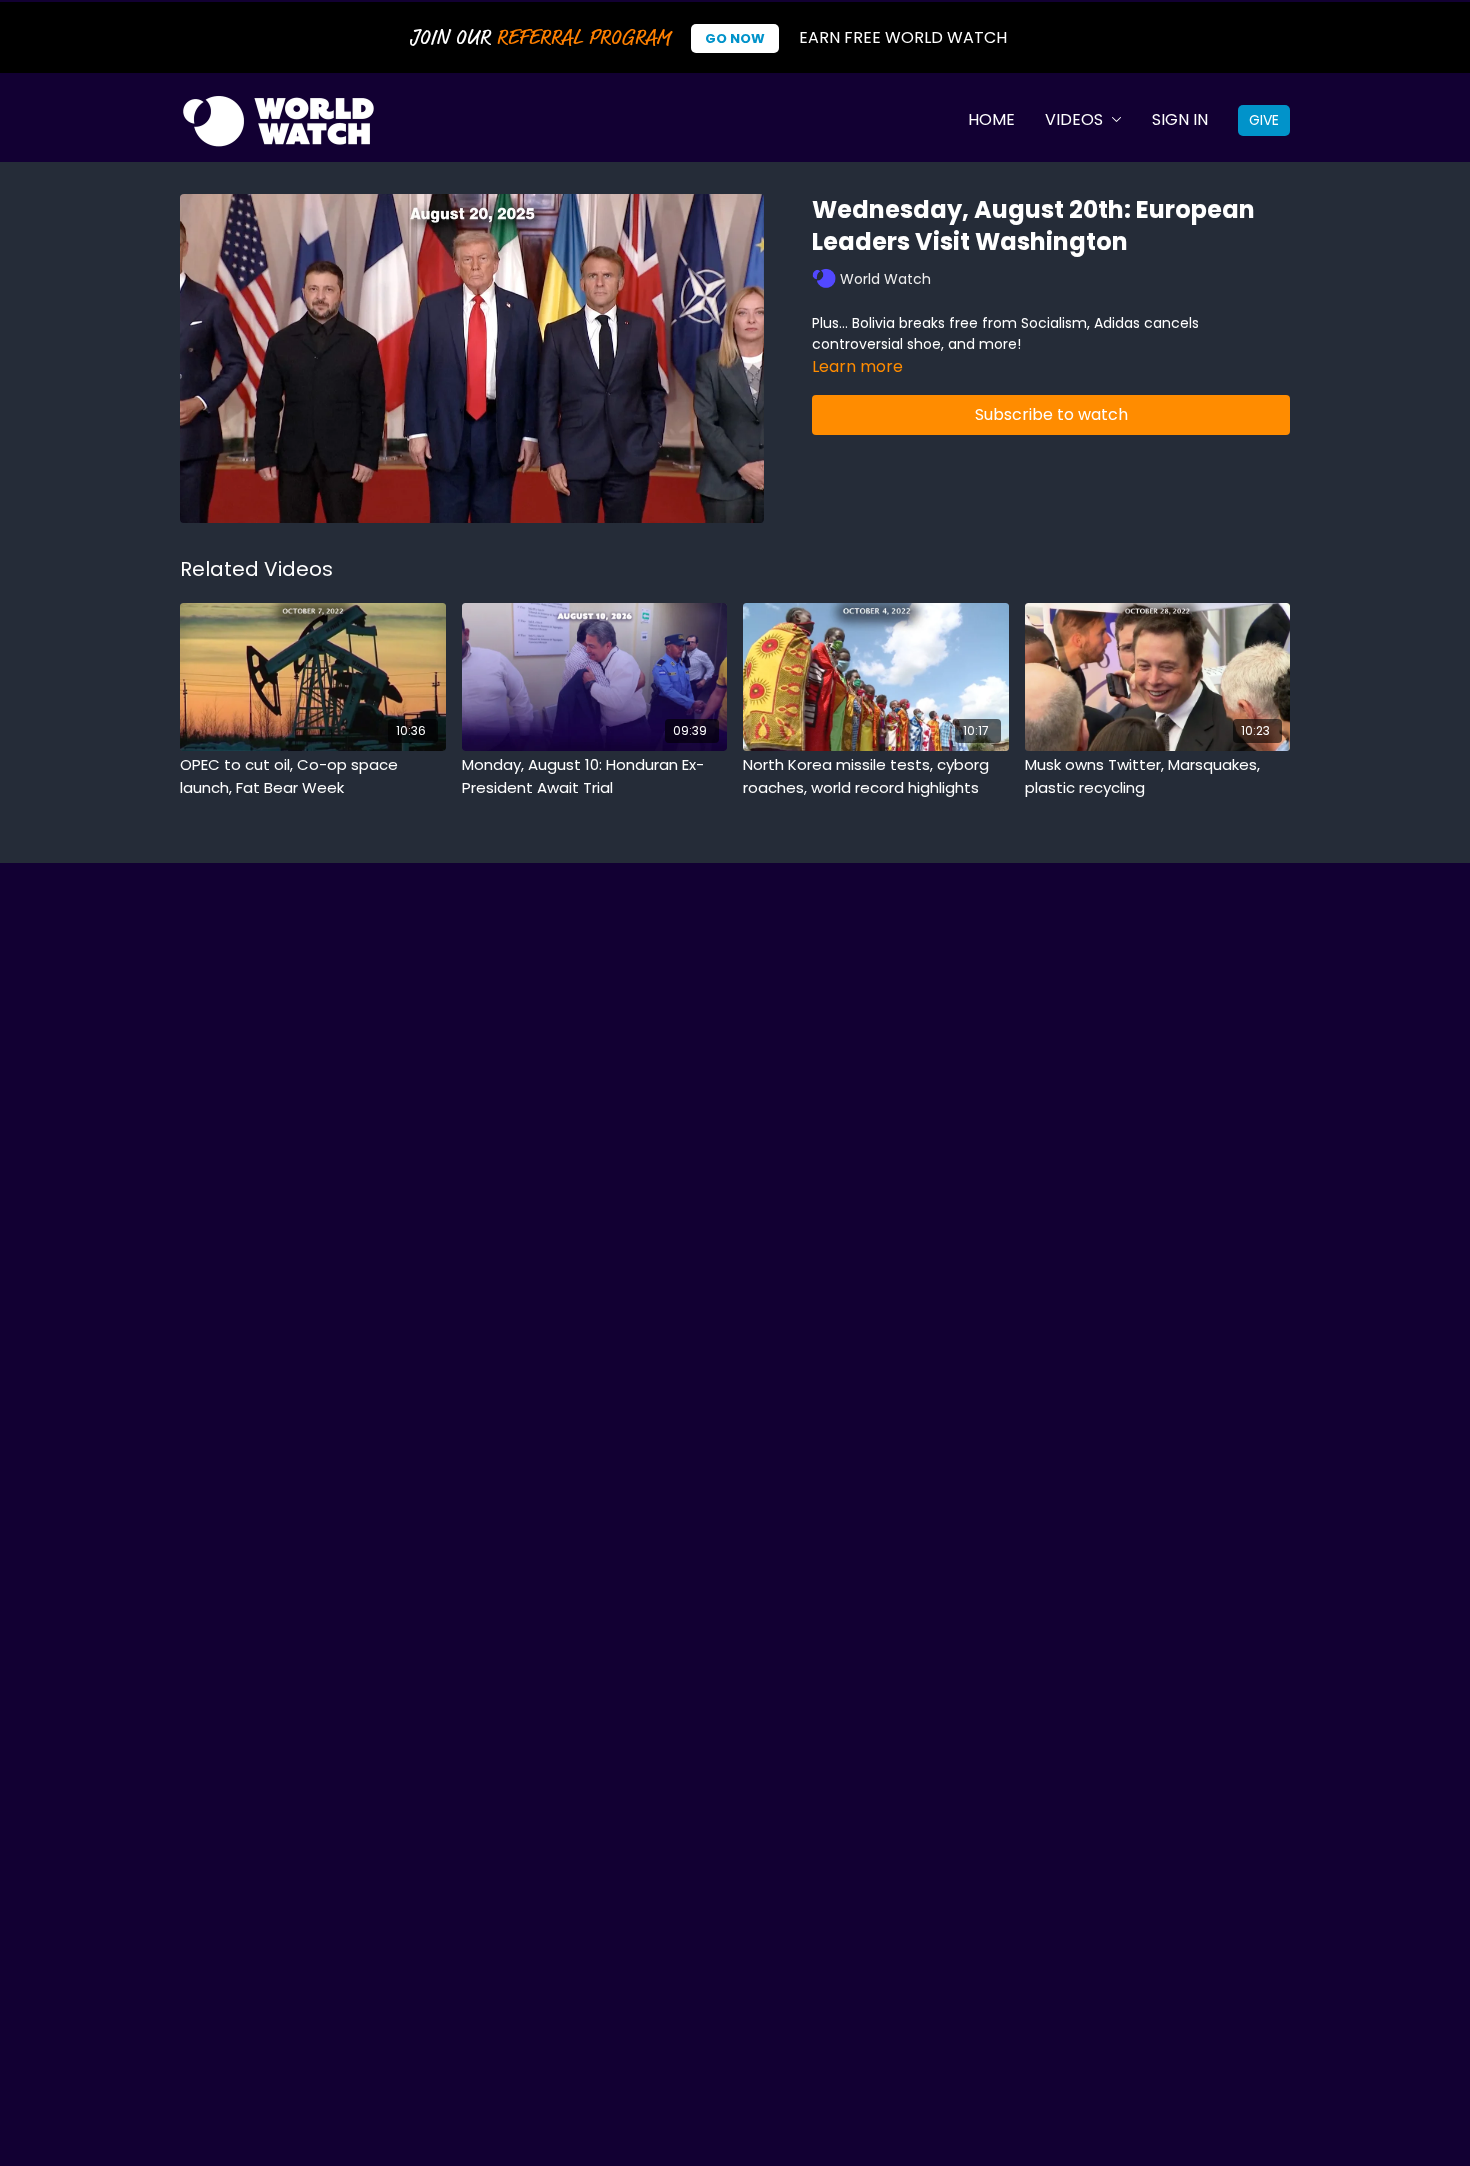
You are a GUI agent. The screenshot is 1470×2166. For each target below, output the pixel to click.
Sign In (1180, 119)
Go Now (735, 38)
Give (1264, 120)
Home (991, 119)
